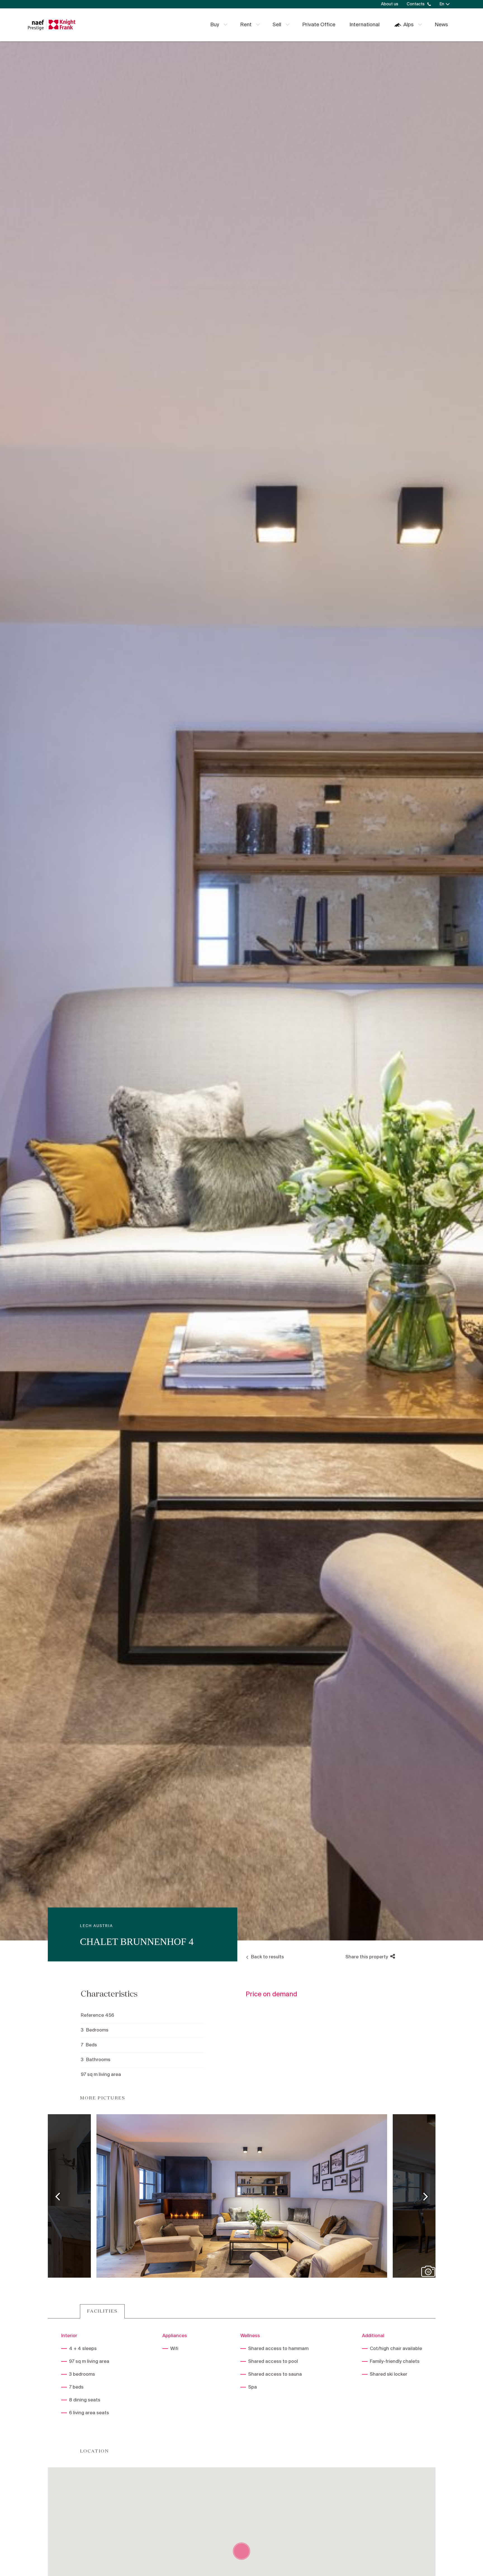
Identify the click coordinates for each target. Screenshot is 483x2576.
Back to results (267, 1957)
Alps (409, 25)
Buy (215, 25)
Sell (277, 25)
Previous (58, 2196)
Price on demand (271, 1995)
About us (390, 4)
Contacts (416, 4)
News (441, 25)
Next (426, 2196)
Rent (246, 25)
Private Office (319, 25)
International (364, 25)
